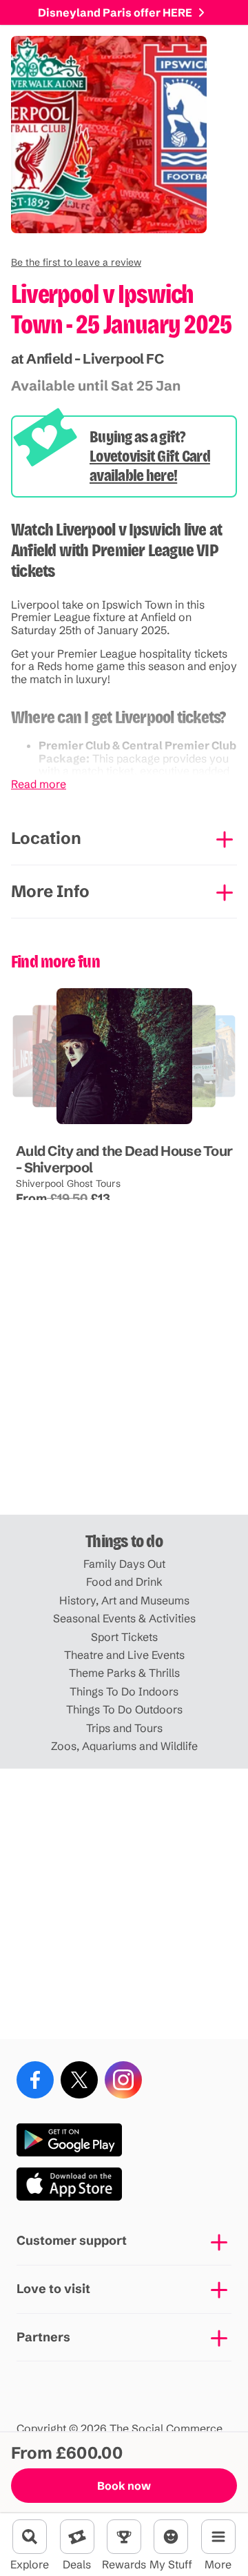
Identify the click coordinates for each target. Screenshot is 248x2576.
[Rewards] (124, 2537)
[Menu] (218, 2537)
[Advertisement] (124, 1379)
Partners (43, 2337)
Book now (124, 2486)
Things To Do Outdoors (124, 1709)
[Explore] (30, 2537)
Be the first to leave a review (76, 262)
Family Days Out (124, 1564)
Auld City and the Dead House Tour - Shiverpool (124, 1159)
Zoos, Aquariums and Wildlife (124, 1746)
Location (46, 838)
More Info (50, 891)
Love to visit (53, 2289)
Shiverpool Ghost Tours (68, 1183)
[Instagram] (123, 2080)
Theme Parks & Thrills (124, 1673)
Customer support (72, 2240)
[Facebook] (35, 2080)
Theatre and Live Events (124, 1655)
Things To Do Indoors (124, 1691)
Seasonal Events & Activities (124, 1618)
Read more (39, 784)
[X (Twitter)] (79, 2080)
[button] (76, 262)
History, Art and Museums (124, 1600)
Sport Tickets (124, 1637)
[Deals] (77, 2537)
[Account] (171, 2537)
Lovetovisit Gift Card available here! (150, 466)
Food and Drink (124, 1582)
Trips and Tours (124, 1728)
